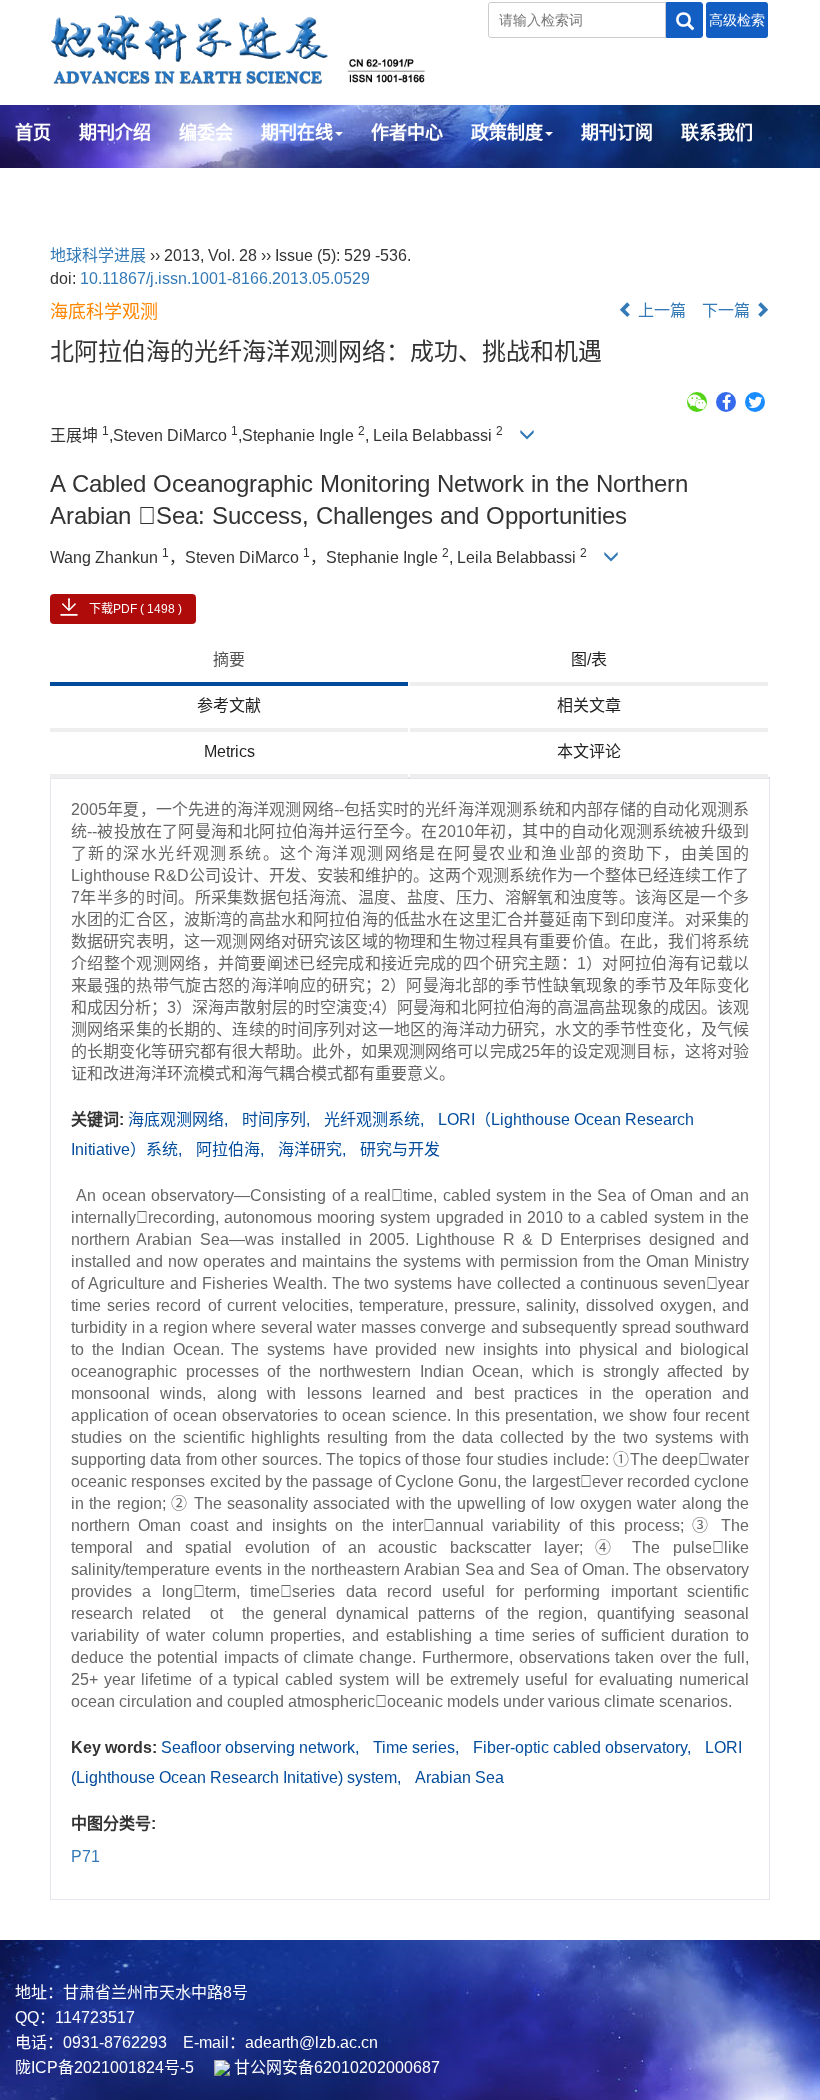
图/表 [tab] (589, 659)
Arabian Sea (459, 1777)
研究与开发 (400, 1149)
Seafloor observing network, (262, 1747)
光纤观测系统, (376, 1119)
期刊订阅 (617, 133)
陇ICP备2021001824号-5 (104, 2067)
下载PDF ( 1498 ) (135, 609)
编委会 (206, 133)
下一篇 (728, 310)
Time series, (418, 1747)
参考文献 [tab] (229, 705)
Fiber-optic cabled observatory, (584, 1747)
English (47, 187)
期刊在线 (297, 133)
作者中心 (407, 133)
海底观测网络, (180, 1119)
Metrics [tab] (229, 751)
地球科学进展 (98, 255)
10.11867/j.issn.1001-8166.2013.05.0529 (225, 278)
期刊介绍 (115, 133)
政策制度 (507, 133)
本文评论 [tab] (589, 751)
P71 (85, 1856)
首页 (33, 133)
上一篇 (660, 310)
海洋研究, (314, 1149)
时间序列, (278, 1119)
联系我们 (717, 133)
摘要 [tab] (229, 659)
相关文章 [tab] (589, 705)
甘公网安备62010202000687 (335, 2067)
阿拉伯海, (232, 1149)
